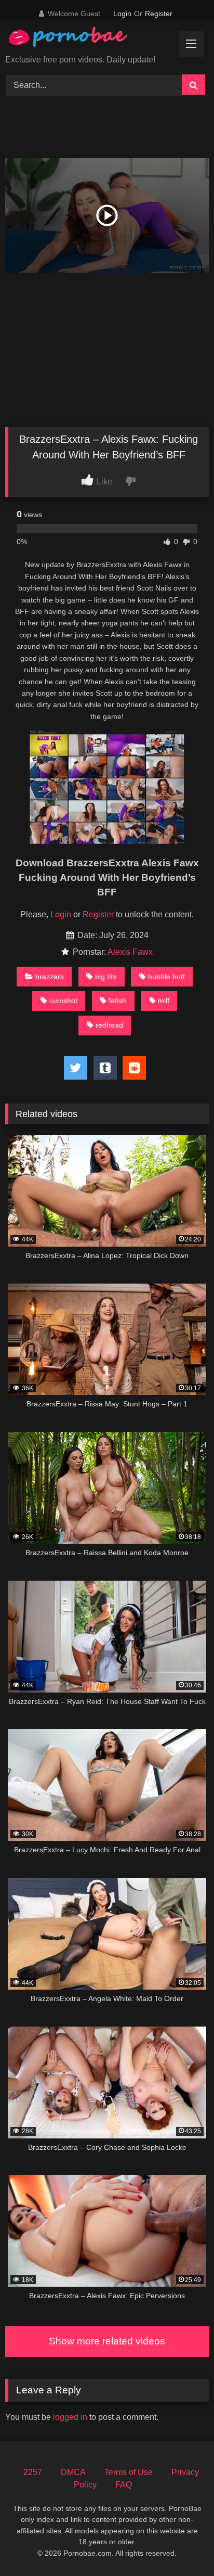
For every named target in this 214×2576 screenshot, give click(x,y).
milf (164, 1001)
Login (122, 14)
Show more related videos (107, 2341)
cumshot (63, 1001)
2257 (33, 2472)
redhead (109, 1025)
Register (159, 14)
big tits (106, 977)
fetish (117, 1001)
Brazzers (50, 977)
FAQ (124, 2485)
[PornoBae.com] (79, 39)
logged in (70, 2417)
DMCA (73, 2472)
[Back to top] (182, 2545)
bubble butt (166, 977)
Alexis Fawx (130, 952)
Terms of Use (129, 2472)
